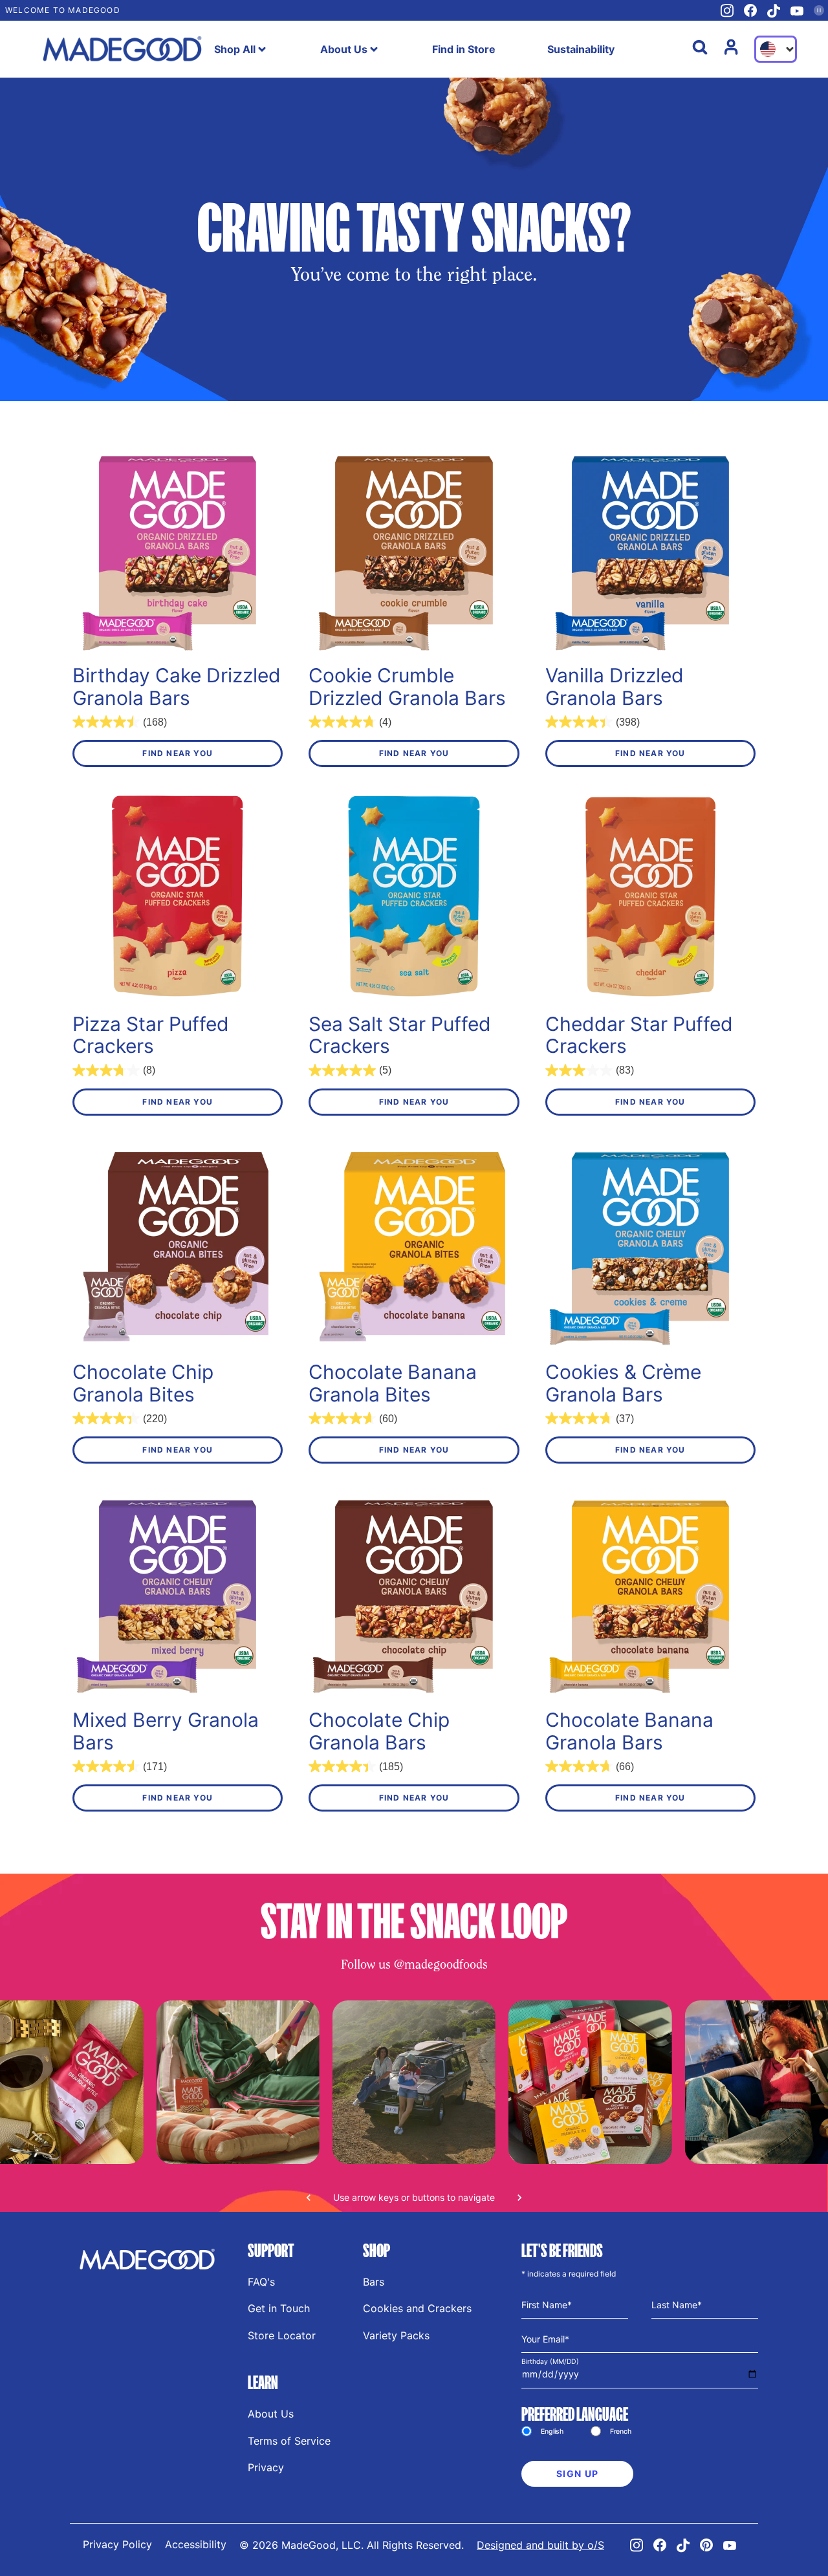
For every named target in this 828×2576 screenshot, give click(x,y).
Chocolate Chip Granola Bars (379, 1731)
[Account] (731, 47)
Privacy (266, 2467)
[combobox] (776, 49)
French (621, 2431)
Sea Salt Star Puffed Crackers (400, 1035)
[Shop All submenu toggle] (262, 49)
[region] (414, 2106)
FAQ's (261, 2282)
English (552, 2431)
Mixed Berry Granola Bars (166, 1731)
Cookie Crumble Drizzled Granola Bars (407, 687)
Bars (374, 2282)
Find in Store (464, 49)
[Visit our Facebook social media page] (750, 10)
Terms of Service (289, 2441)
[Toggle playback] (819, 10)
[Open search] (700, 47)
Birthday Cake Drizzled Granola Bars (177, 687)
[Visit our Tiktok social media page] (774, 11)
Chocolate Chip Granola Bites (143, 1383)
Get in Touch (279, 2308)
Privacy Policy (117, 2544)
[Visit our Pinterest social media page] (706, 2545)
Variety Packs (396, 2335)
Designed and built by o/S (540, 2545)
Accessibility (196, 2544)
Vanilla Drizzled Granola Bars (615, 687)
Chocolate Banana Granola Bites (393, 1383)
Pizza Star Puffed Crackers (151, 1035)
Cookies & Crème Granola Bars (623, 1383)
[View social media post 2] (590, 2082)
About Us (344, 49)
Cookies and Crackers (417, 2308)
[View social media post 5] (237, 2082)
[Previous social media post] (309, 2198)
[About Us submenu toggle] (374, 49)
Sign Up (578, 2473)
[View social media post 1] (414, 2082)
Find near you (178, 753)
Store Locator (282, 2335)
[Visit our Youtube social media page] (797, 11)
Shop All (235, 49)
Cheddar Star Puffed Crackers (639, 1035)
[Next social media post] (519, 2198)
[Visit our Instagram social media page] (727, 11)
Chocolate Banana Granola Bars (629, 1731)
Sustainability (581, 49)
